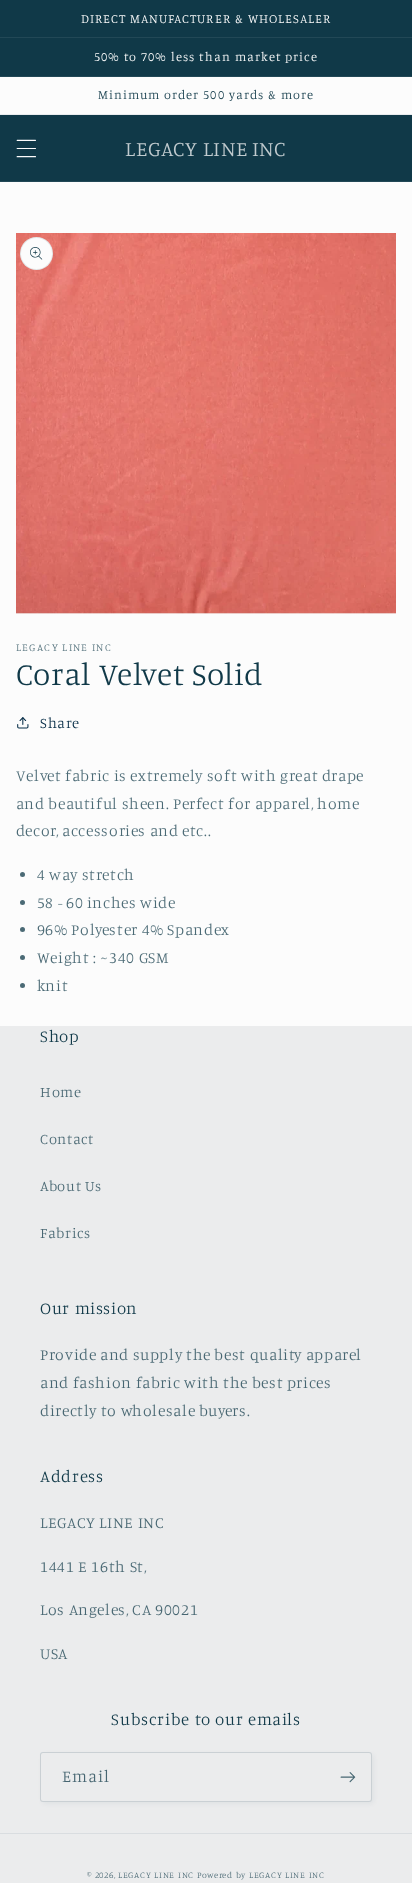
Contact (66, 1138)
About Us (71, 1185)
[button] (26, 148)
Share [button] (60, 722)
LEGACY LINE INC (156, 1874)
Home (61, 1091)
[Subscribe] (348, 1776)
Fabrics (65, 1232)
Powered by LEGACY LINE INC (261, 1874)
